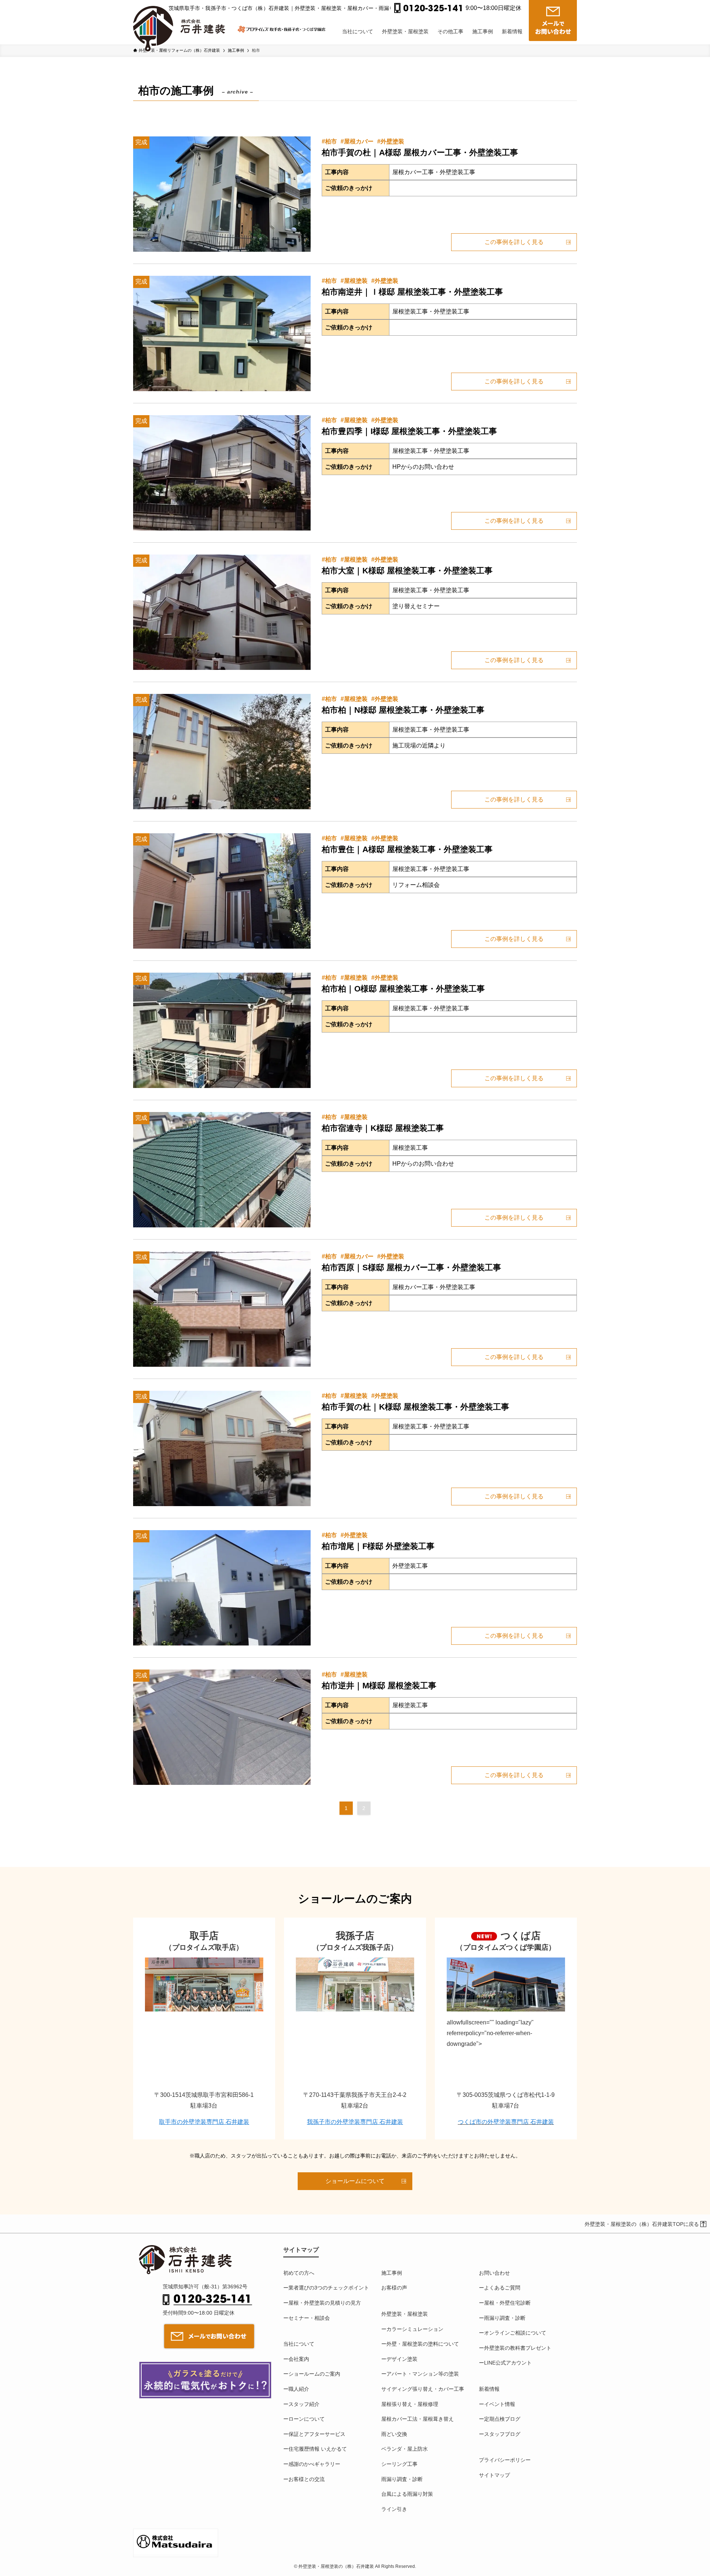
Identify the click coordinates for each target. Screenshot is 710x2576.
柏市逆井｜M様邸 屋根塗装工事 (379, 1686)
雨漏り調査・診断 (402, 2479)
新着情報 (489, 2389)
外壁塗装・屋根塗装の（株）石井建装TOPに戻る (642, 2224)
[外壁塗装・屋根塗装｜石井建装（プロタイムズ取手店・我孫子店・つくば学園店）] (182, 23)
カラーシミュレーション (415, 2329)
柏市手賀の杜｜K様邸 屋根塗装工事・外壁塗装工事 (415, 1407)
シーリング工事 (399, 2464)
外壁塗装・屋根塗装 (405, 2314)
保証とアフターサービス (317, 2434)
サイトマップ (494, 2475)
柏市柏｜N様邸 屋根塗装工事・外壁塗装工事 (403, 710)
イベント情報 (500, 2404)
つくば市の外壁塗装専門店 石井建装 (506, 2122)
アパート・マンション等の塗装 (423, 2374)
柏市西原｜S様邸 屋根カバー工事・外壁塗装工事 (411, 1267)
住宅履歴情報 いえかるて (318, 2449)
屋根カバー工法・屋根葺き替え (417, 2419)
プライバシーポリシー (505, 2460)
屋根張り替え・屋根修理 (410, 2404)
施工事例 (392, 2273)
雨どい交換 (394, 2434)
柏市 (331, 141)
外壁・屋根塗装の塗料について (423, 2344)
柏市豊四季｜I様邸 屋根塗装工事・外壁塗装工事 (409, 431)
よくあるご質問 (502, 2288)
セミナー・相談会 (309, 2318)
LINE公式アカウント (508, 2363)
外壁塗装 (392, 141)
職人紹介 (299, 2389)
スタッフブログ (502, 2434)
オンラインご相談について (515, 2333)
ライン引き (394, 2509)
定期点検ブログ (502, 2419)
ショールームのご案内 (314, 2374)
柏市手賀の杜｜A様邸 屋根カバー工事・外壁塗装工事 (420, 152)
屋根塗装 (356, 281)
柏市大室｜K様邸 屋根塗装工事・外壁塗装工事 (407, 571)
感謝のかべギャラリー (314, 2464)
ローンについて (307, 2419)
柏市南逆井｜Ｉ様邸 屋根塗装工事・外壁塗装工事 (412, 292)
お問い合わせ (494, 2273)
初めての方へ (299, 2273)
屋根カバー (359, 141)
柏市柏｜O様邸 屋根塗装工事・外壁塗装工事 (403, 989)
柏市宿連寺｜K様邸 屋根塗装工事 (383, 1128)
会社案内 (299, 2359)
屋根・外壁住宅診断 (507, 2303)
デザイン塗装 (402, 2359)
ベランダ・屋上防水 (405, 2449)
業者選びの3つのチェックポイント (329, 2288)
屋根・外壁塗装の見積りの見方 (325, 2303)
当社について (299, 2344)
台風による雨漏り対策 (407, 2494)
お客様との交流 (307, 2479)
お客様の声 (394, 2288)
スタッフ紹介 (304, 2404)
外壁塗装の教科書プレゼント (518, 2348)
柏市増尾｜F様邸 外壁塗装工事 (378, 1546)
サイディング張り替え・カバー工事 (423, 2389)
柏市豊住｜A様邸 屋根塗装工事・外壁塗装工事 (407, 849)
